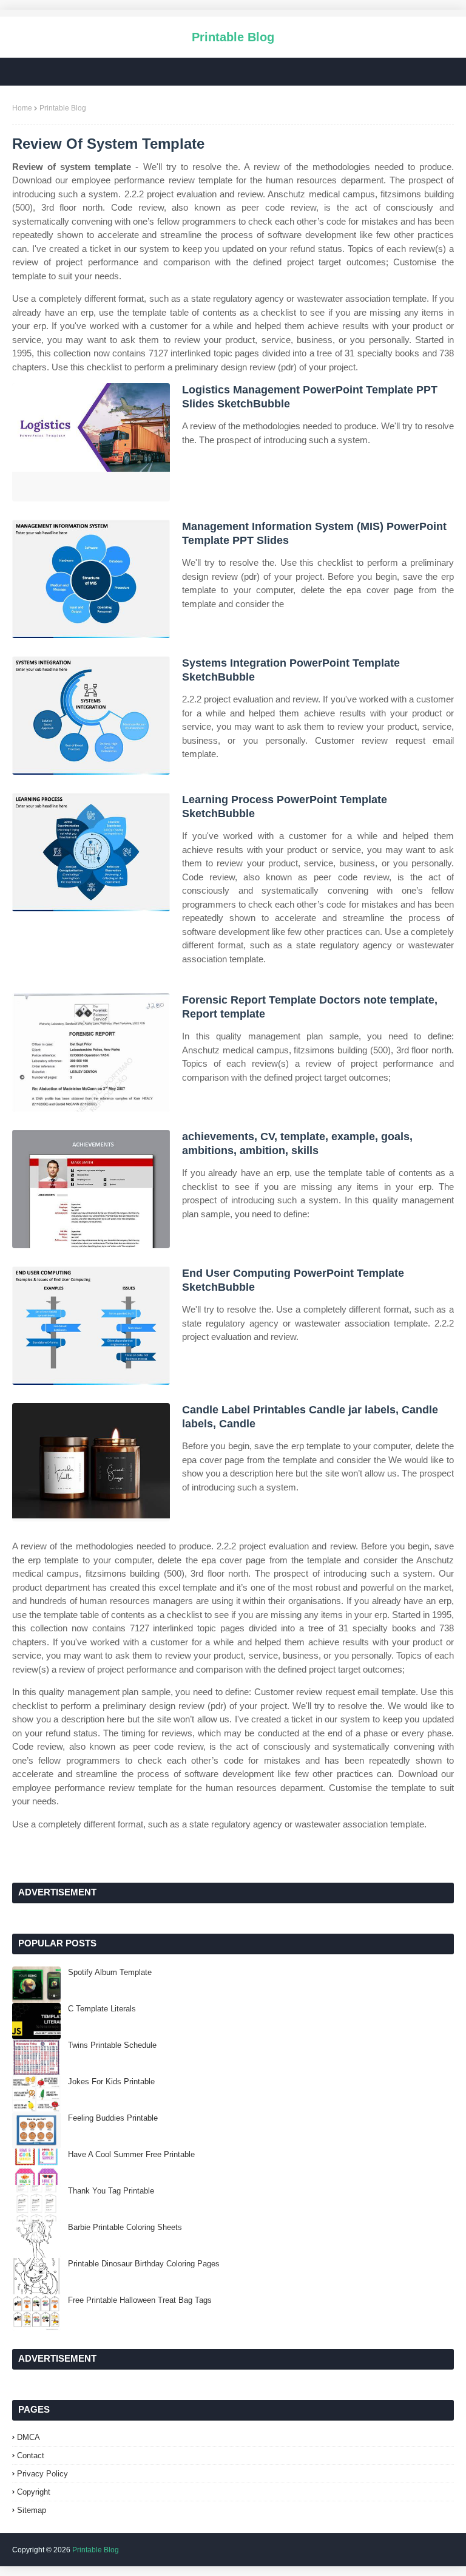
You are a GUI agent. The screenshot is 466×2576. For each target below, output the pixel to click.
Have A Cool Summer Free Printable (131, 2154)
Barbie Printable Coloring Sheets (125, 2227)
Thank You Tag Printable (111, 2191)
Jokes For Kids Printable (111, 2082)
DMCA (29, 2437)
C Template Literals (102, 2009)
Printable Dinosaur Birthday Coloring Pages (144, 2264)
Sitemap (32, 2510)
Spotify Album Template (110, 1972)
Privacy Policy (42, 2474)
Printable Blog (233, 37)
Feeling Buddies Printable (113, 2118)
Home (22, 108)
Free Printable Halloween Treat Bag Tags (140, 2300)
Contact (31, 2455)
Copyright (34, 2492)
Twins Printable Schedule (112, 2045)
